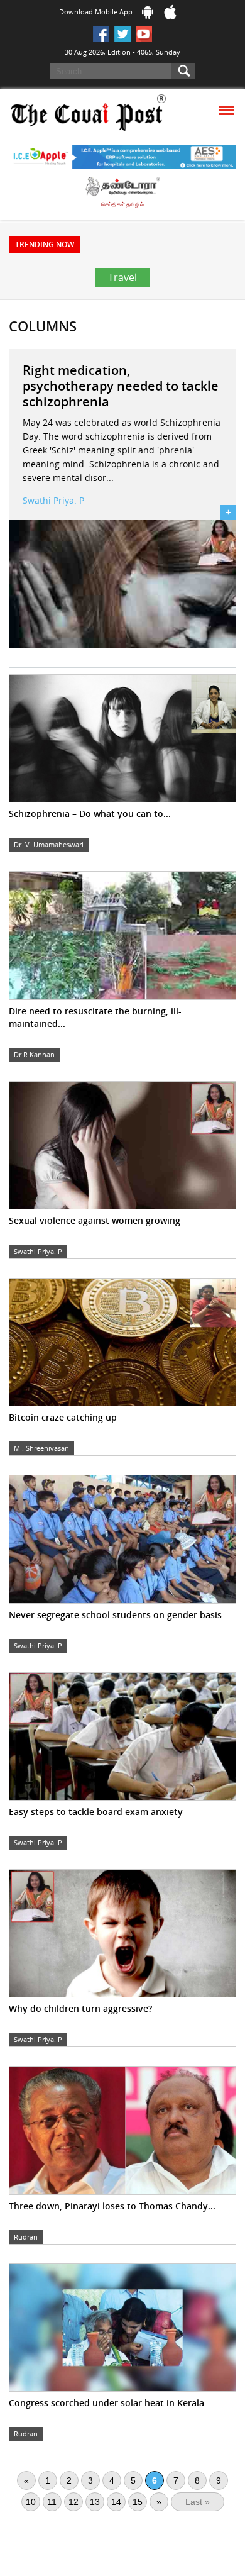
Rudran (26, 2237)
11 (52, 2502)
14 (116, 2502)
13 (95, 2502)
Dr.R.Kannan (34, 1054)
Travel (122, 277)
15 (138, 2502)
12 (73, 2502)
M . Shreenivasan (41, 1448)
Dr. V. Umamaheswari (49, 844)
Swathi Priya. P (53, 500)
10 (31, 2502)
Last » (198, 2502)
